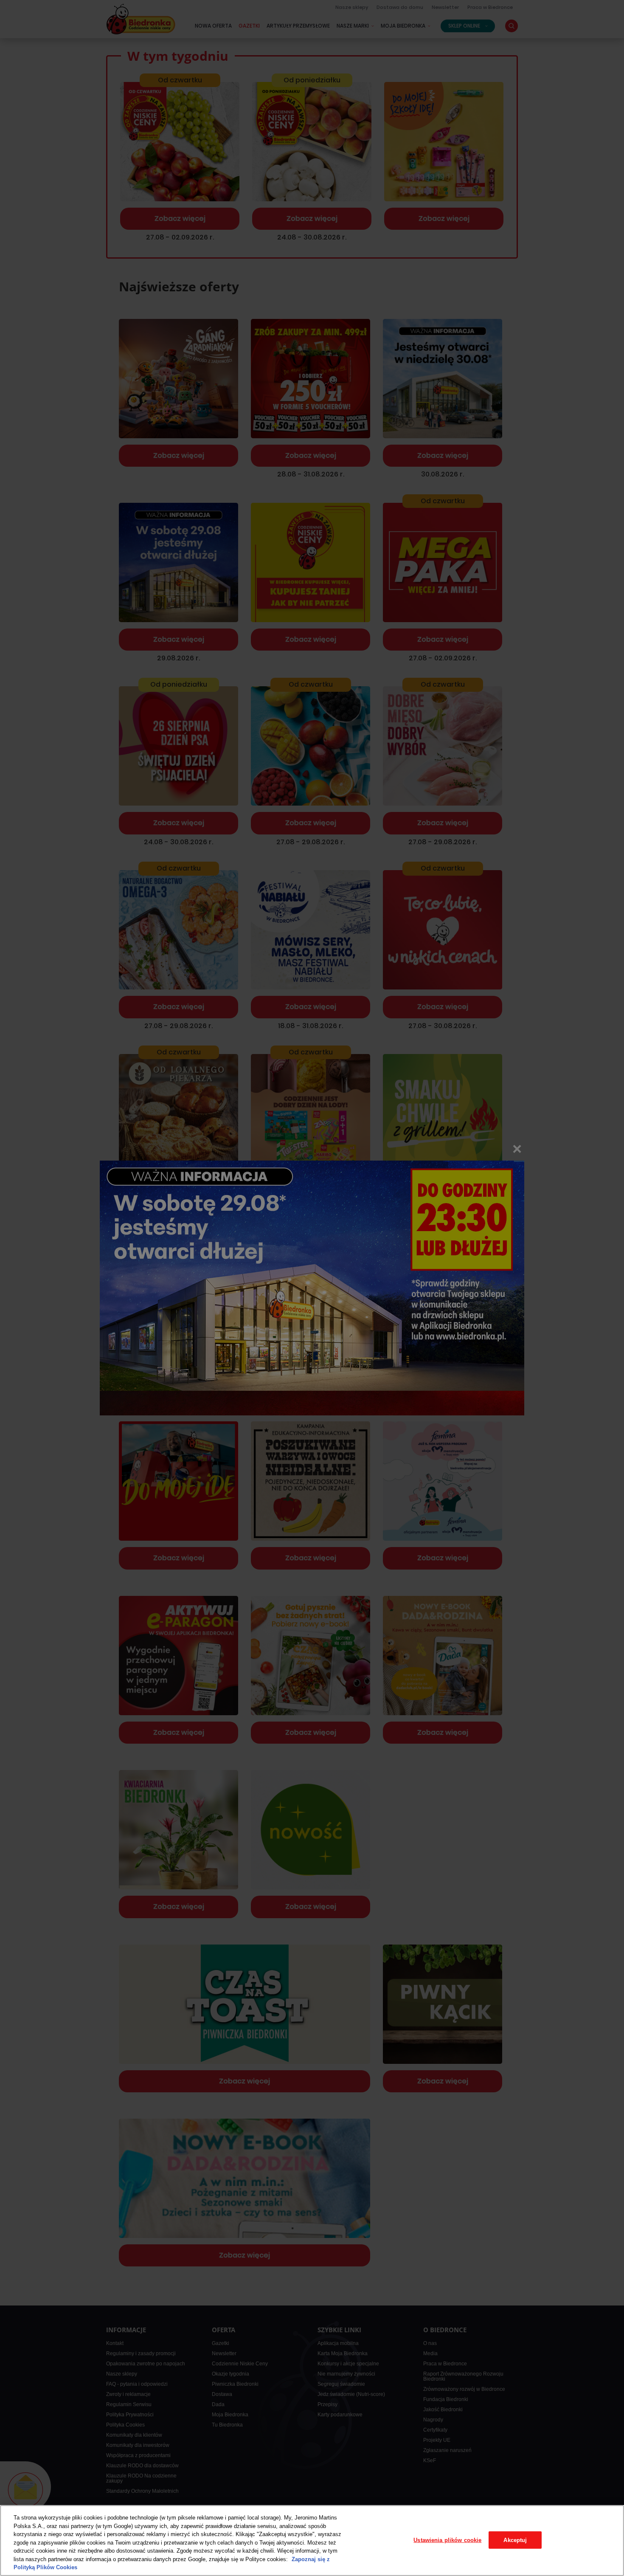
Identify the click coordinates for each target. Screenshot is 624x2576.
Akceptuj (515, 2540)
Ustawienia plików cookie (447, 2540)
